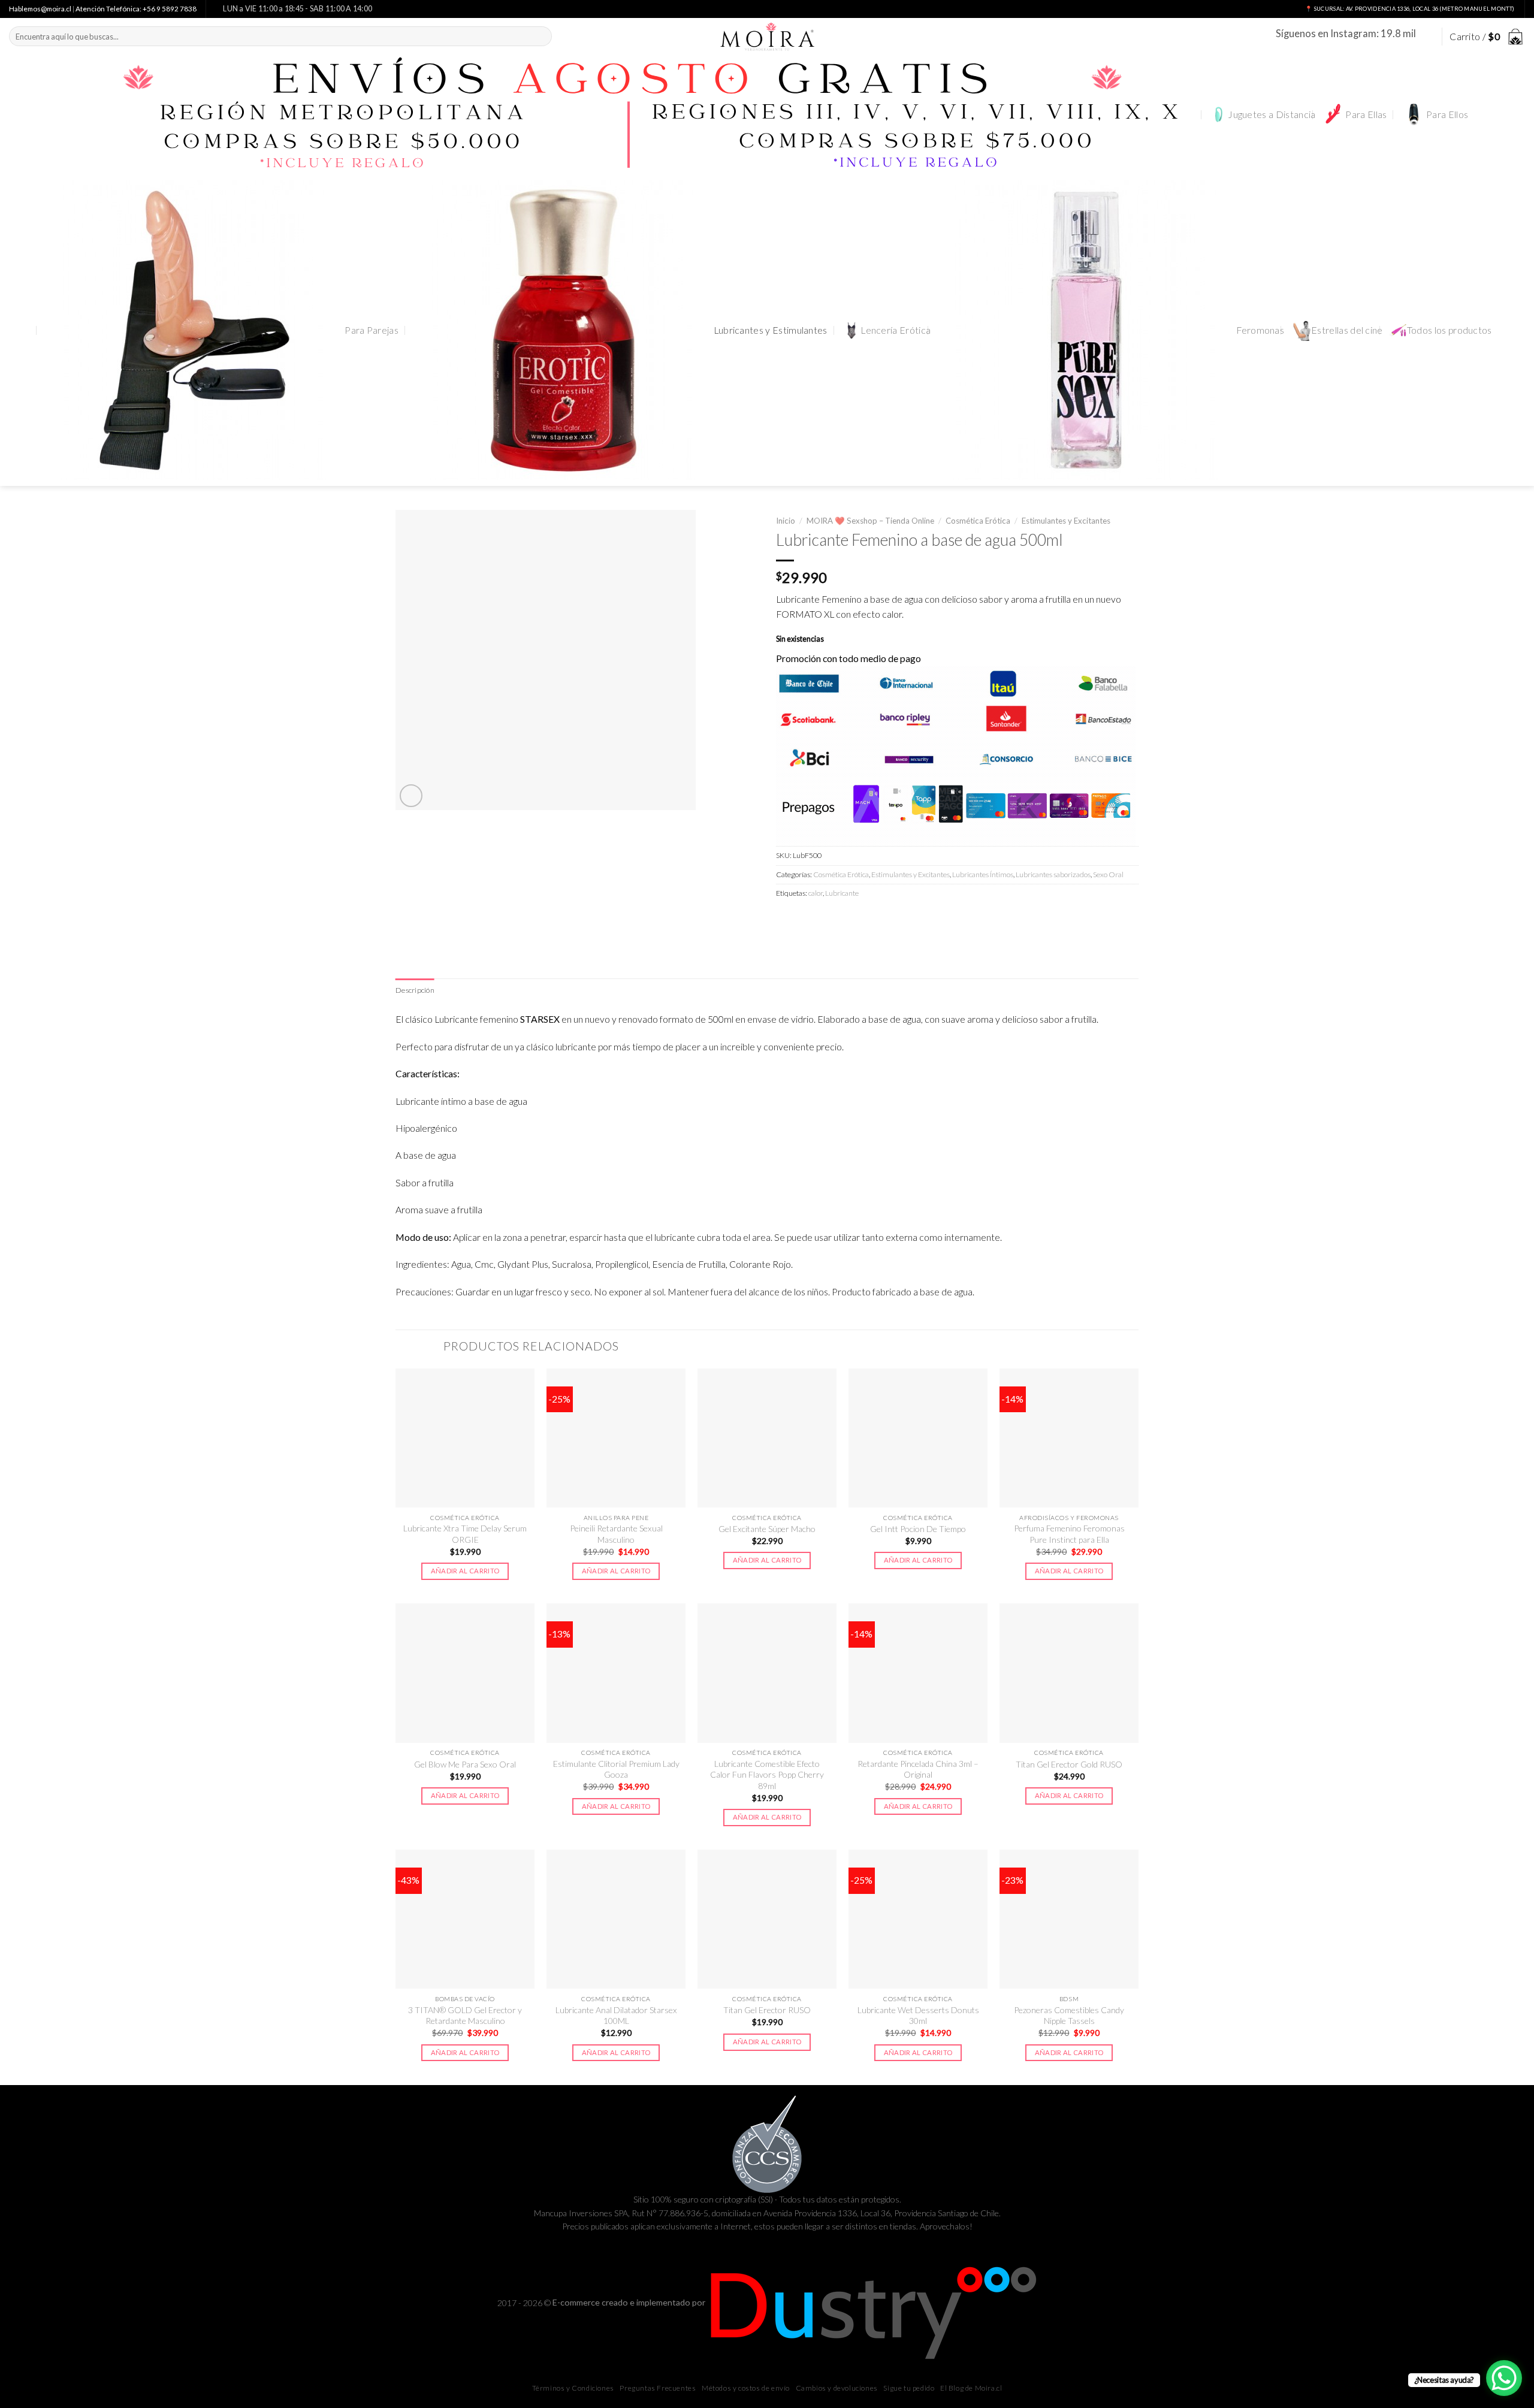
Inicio (786, 521)
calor (816, 893)
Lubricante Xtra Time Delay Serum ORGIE (465, 1534)
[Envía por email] (829, 919)
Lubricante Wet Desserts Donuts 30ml (918, 2015)
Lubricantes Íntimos (983, 874)
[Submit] (541, 36)
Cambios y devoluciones (837, 2388)
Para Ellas (1366, 114)
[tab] (415, 990)
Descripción (415, 990)
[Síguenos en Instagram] (1426, 36)
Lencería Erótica (896, 330)
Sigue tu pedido (909, 2388)
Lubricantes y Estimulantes (771, 330)
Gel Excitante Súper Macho (767, 1529)
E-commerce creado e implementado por (630, 2302)
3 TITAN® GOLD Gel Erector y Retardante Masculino (465, 2015)
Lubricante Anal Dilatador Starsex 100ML (616, 2015)
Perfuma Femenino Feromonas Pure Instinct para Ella (1069, 1534)
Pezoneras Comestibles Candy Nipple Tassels (1069, 2015)
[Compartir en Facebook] (787, 919)
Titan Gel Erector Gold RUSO (1069, 1764)
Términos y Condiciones (573, 2388)
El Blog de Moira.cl (971, 2388)
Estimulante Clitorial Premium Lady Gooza (616, 1769)
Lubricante (842, 893)
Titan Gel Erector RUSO (767, 2010)
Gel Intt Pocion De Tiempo (918, 1529)
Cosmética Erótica (978, 521)
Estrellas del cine (1347, 330)
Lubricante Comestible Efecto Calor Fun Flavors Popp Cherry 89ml (767, 1775)
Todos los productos (1450, 330)
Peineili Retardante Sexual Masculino (616, 1534)
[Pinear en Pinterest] (850, 919)
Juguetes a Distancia (1272, 114)
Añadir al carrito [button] (465, 1571)
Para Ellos (1447, 114)
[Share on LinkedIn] (871, 919)
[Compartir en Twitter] (808, 919)
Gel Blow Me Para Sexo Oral (465, 1764)
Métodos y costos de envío (746, 2388)
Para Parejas (372, 330)
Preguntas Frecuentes (658, 2388)
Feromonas (1260, 330)
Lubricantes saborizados (1053, 874)
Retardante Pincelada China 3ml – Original (918, 1769)
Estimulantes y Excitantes (1066, 521)
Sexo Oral (1108, 874)
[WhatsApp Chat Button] (1504, 2378)
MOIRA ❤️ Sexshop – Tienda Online (870, 521)
